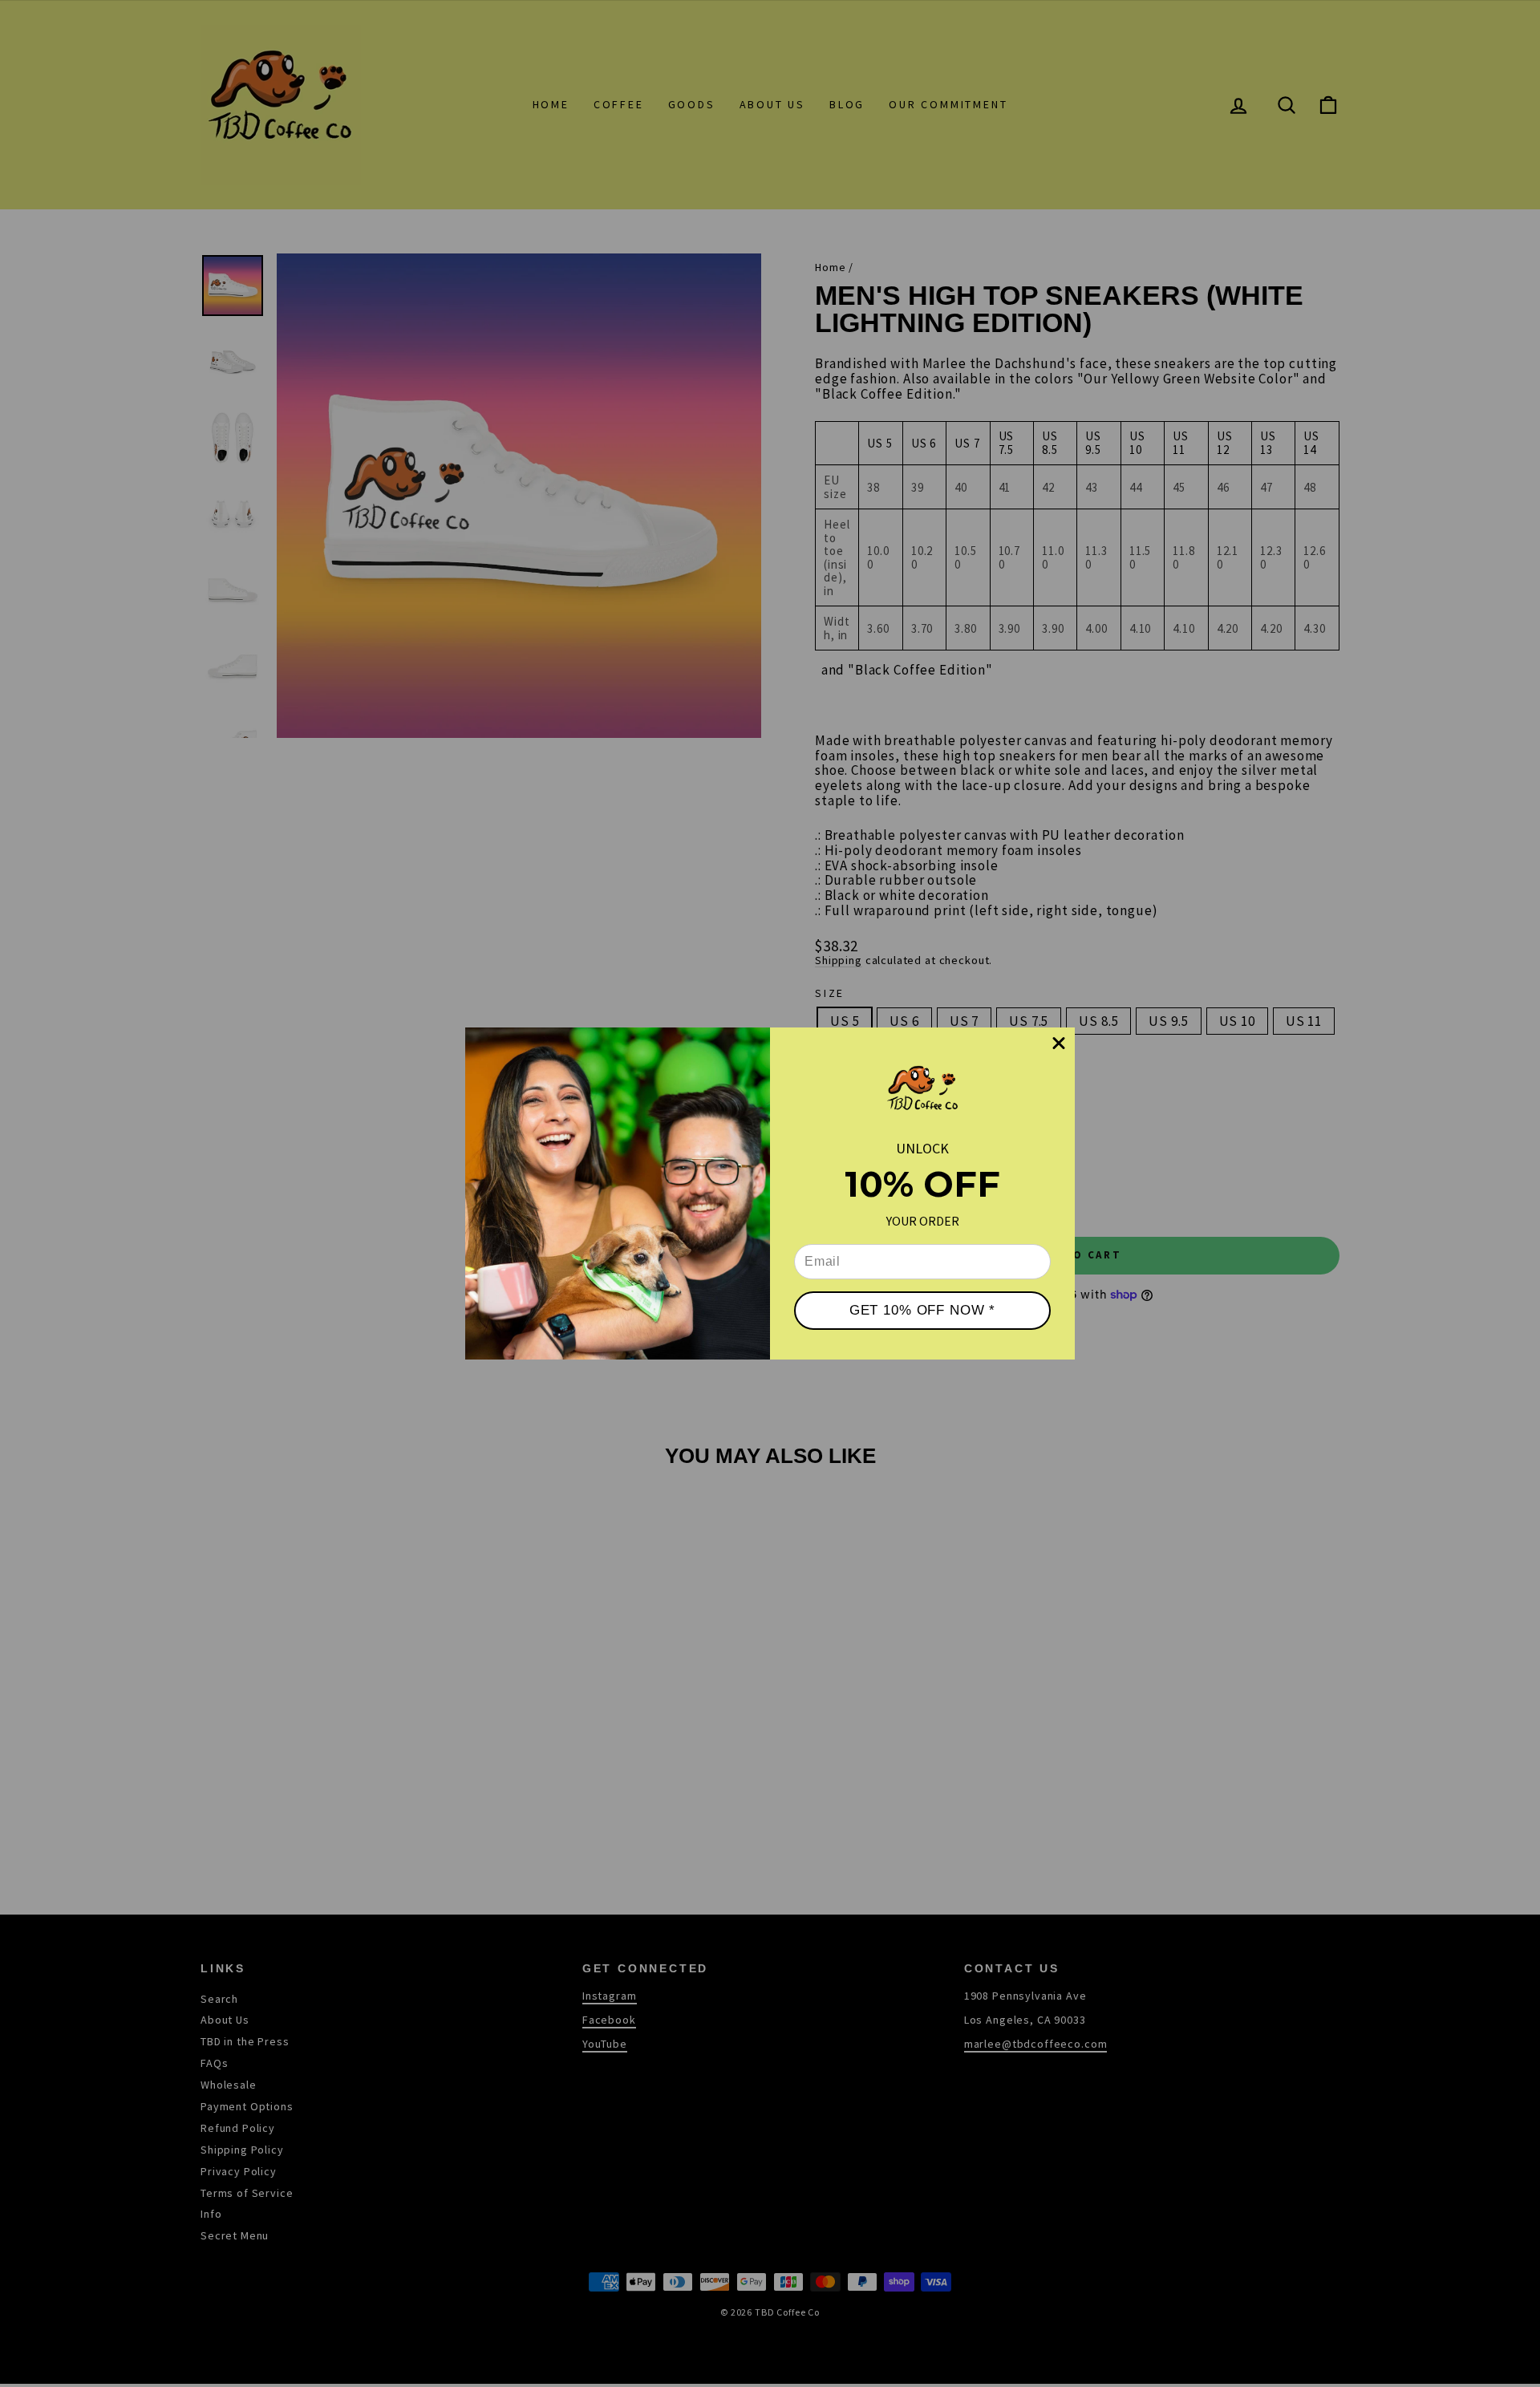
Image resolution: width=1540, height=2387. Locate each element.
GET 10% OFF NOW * (922, 1310)
